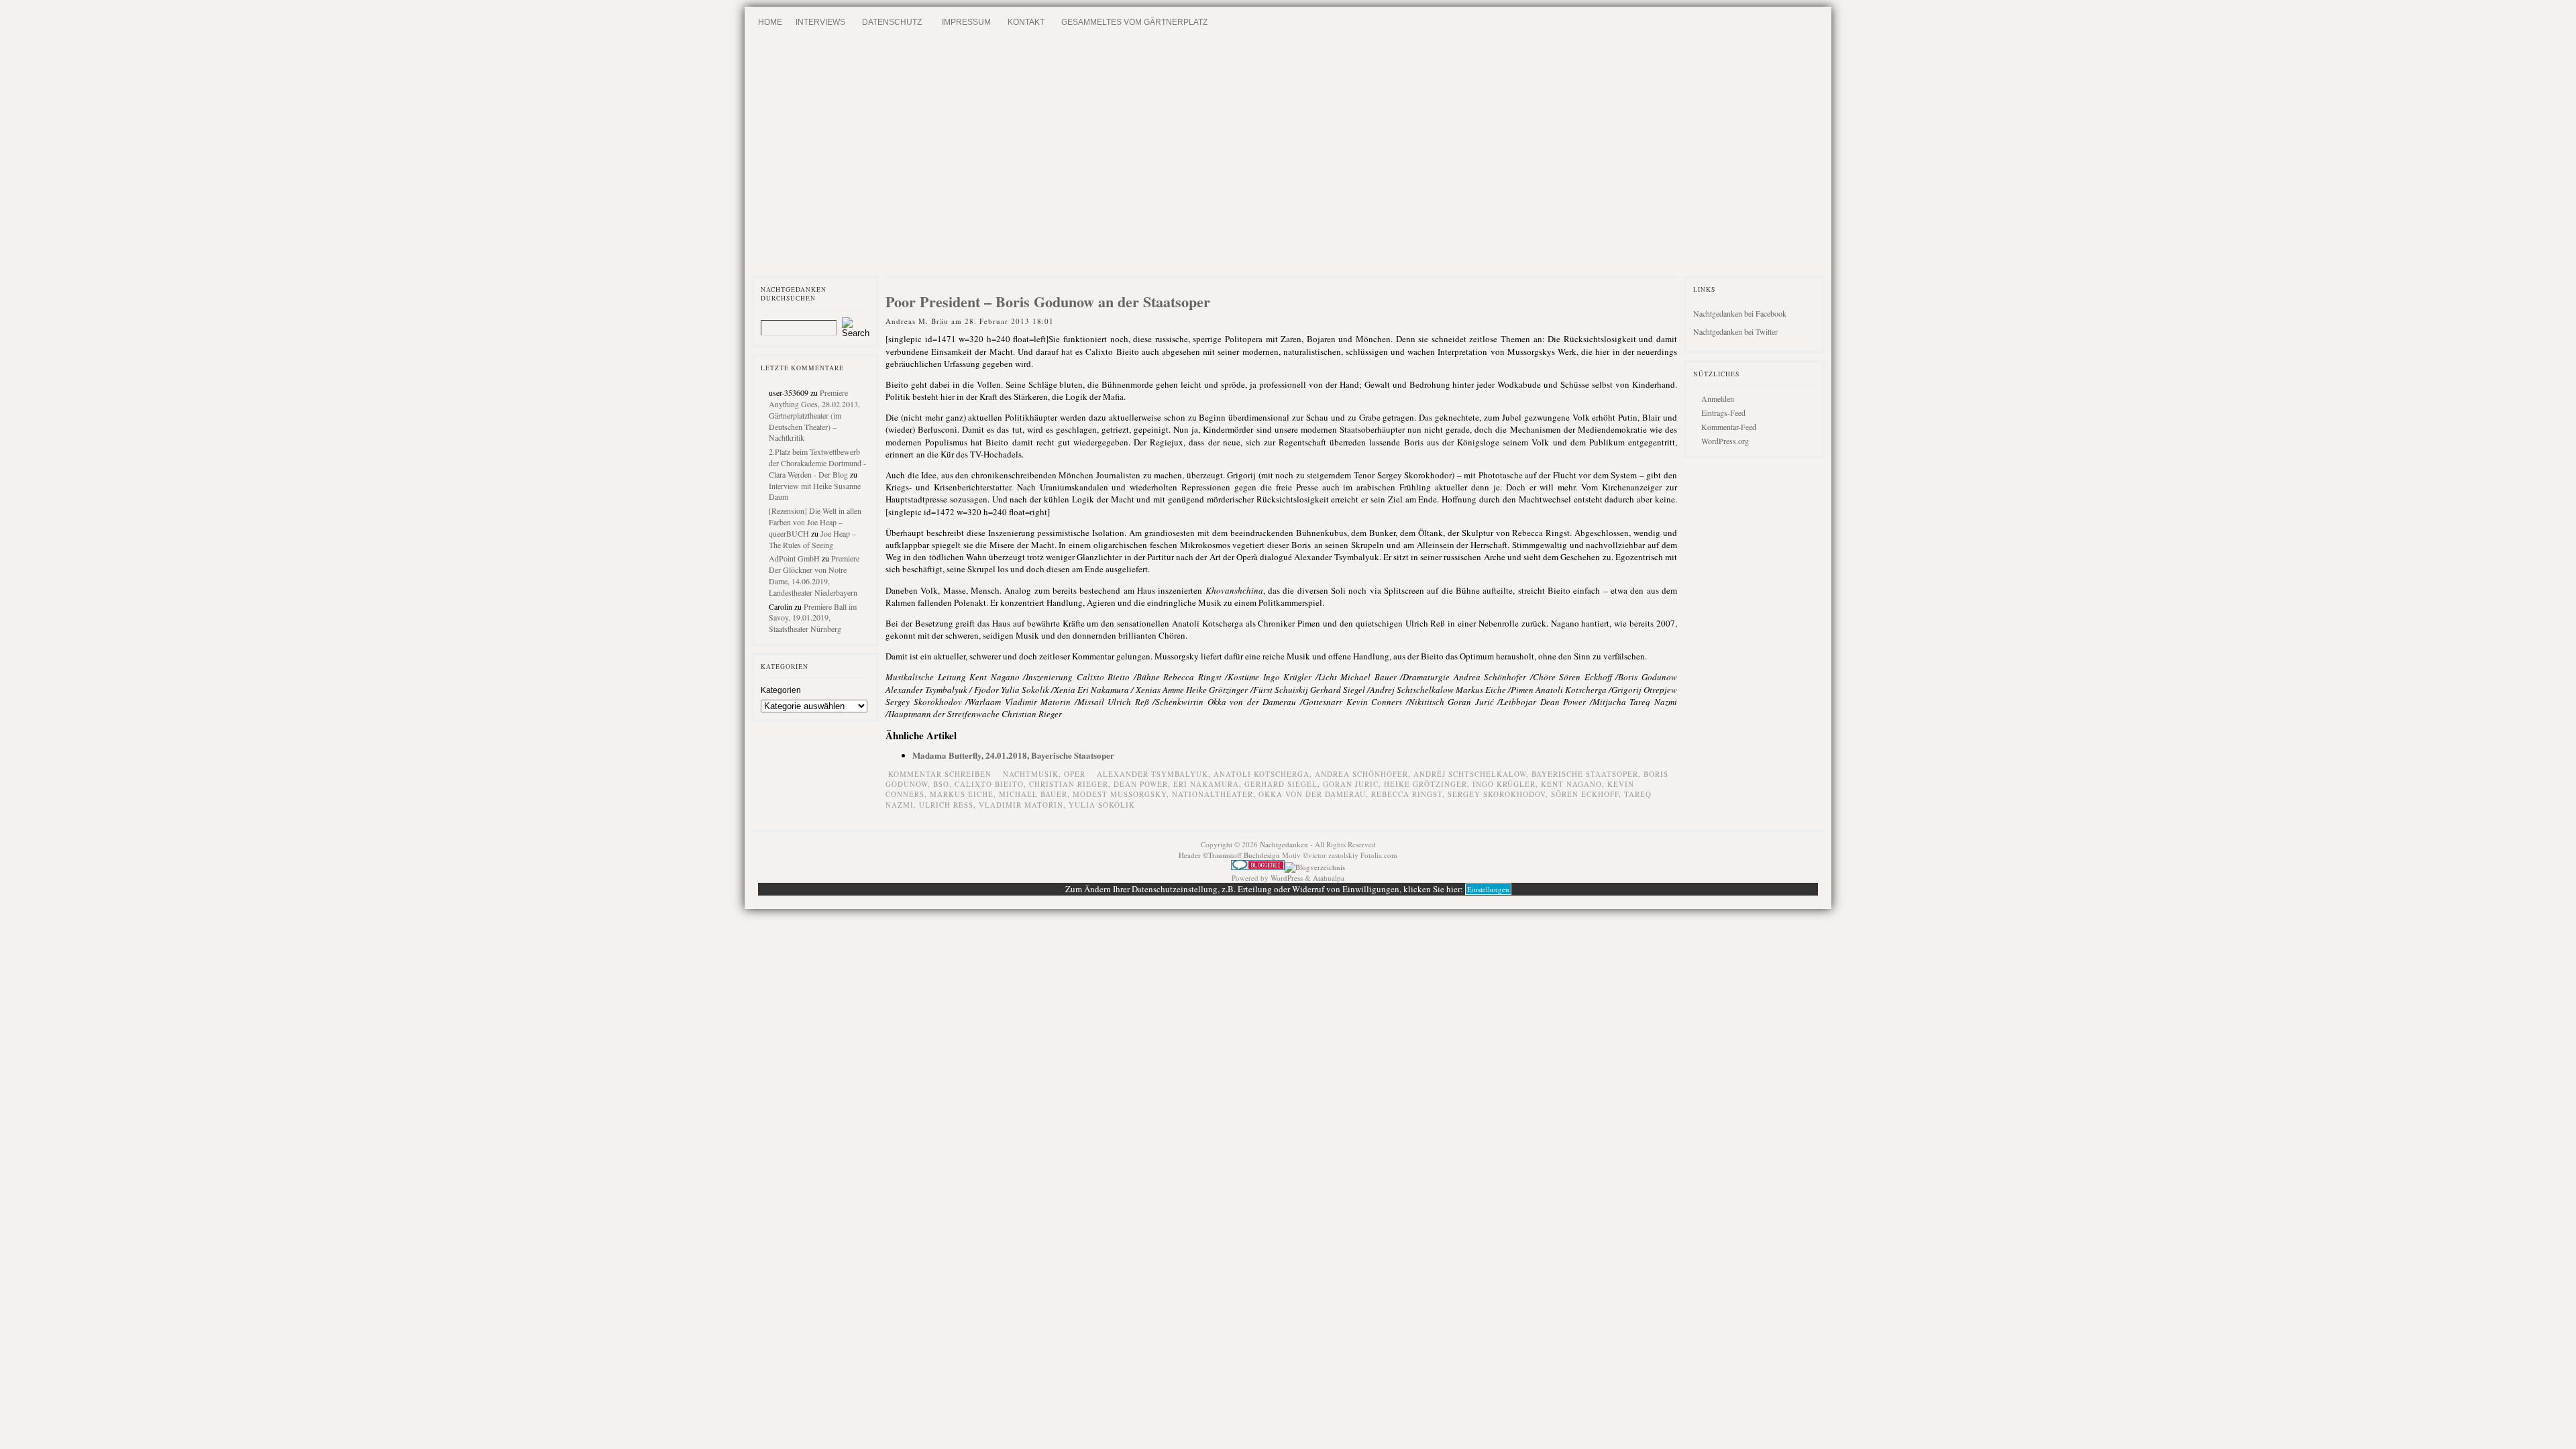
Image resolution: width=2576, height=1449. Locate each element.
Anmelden (1718, 398)
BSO (941, 784)
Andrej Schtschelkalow (1470, 774)
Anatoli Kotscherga (1262, 774)
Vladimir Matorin (1021, 805)
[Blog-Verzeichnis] (1258, 867)
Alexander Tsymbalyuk (1152, 774)
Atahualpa (1329, 878)
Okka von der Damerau (1312, 794)
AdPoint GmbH (794, 558)
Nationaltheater (1213, 794)
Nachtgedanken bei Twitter (1735, 331)
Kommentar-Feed (1729, 427)
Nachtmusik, (1033, 774)
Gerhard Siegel (1281, 784)
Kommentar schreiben (940, 774)
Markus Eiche (962, 794)
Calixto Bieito (989, 784)
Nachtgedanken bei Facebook (1740, 313)
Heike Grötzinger (1426, 784)
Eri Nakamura (1206, 784)
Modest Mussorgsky (1120, 794)
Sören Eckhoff (1585, 794)
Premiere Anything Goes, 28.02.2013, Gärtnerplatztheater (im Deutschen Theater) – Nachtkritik (814, 415)
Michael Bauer (1033, 794)
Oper (1075, 774)
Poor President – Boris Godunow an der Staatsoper (1048, 302)
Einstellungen (1488, 889)
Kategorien (781, 690)
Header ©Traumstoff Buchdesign (1230, 855)
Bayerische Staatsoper (1585, 774)
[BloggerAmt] (1315, 867)
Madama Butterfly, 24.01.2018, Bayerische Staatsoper (1013, 755)
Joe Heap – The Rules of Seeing (812, 539)
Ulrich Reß (946, 805)
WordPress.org (1725, 441)
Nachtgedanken (1284, 844)
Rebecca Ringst (1407, 794)
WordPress (1287, 878)
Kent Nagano (1571, 784)
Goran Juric (1351, 784)
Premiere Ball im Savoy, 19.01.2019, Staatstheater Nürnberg (813, 618)
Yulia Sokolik (1102, 805)
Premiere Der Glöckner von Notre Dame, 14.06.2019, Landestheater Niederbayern (814, 575)
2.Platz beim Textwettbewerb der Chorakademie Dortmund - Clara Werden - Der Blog (817, 463)
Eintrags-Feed (1723, 413)
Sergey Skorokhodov (1497, 794)
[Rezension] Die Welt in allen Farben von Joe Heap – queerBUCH (815, 522)
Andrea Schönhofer (1361, 774)
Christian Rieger (1069, 784)
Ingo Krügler (1504, 784)
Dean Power (1141, 784)
